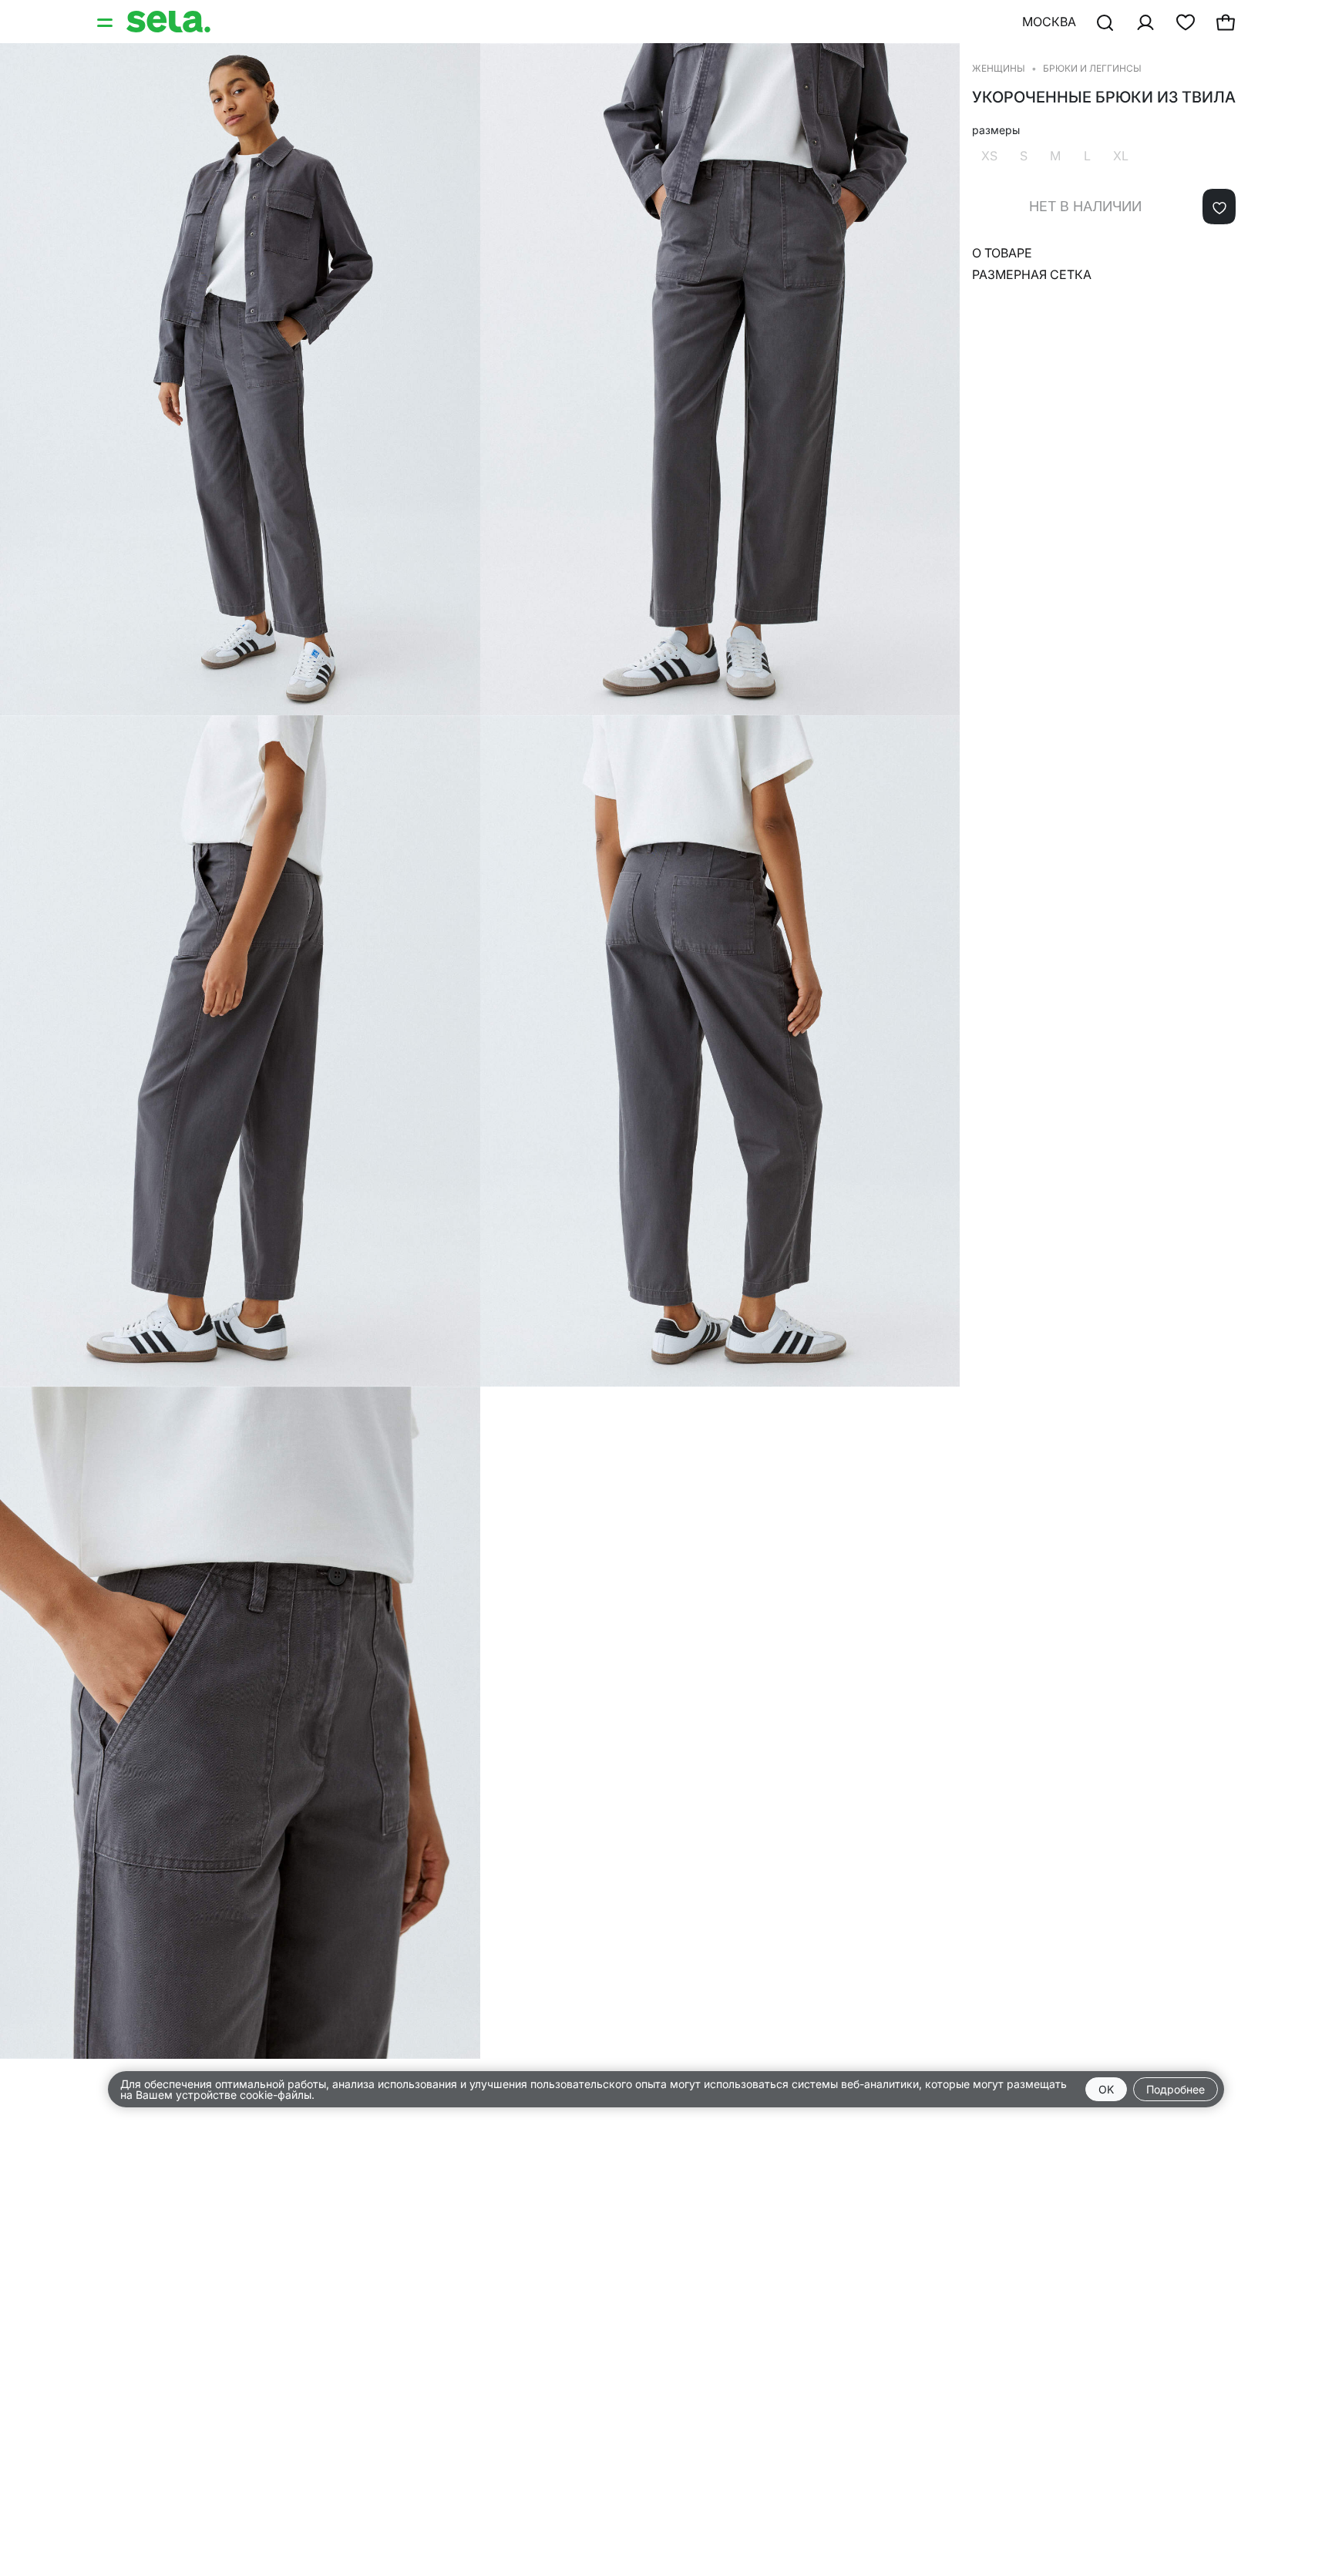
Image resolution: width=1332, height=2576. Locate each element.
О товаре (1002, 253)
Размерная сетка (1032, 274)
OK (1106, 2089)
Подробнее (1176, 2089)
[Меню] (106, 22)
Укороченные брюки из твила (1104, 97)
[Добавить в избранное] (1219, 207)
